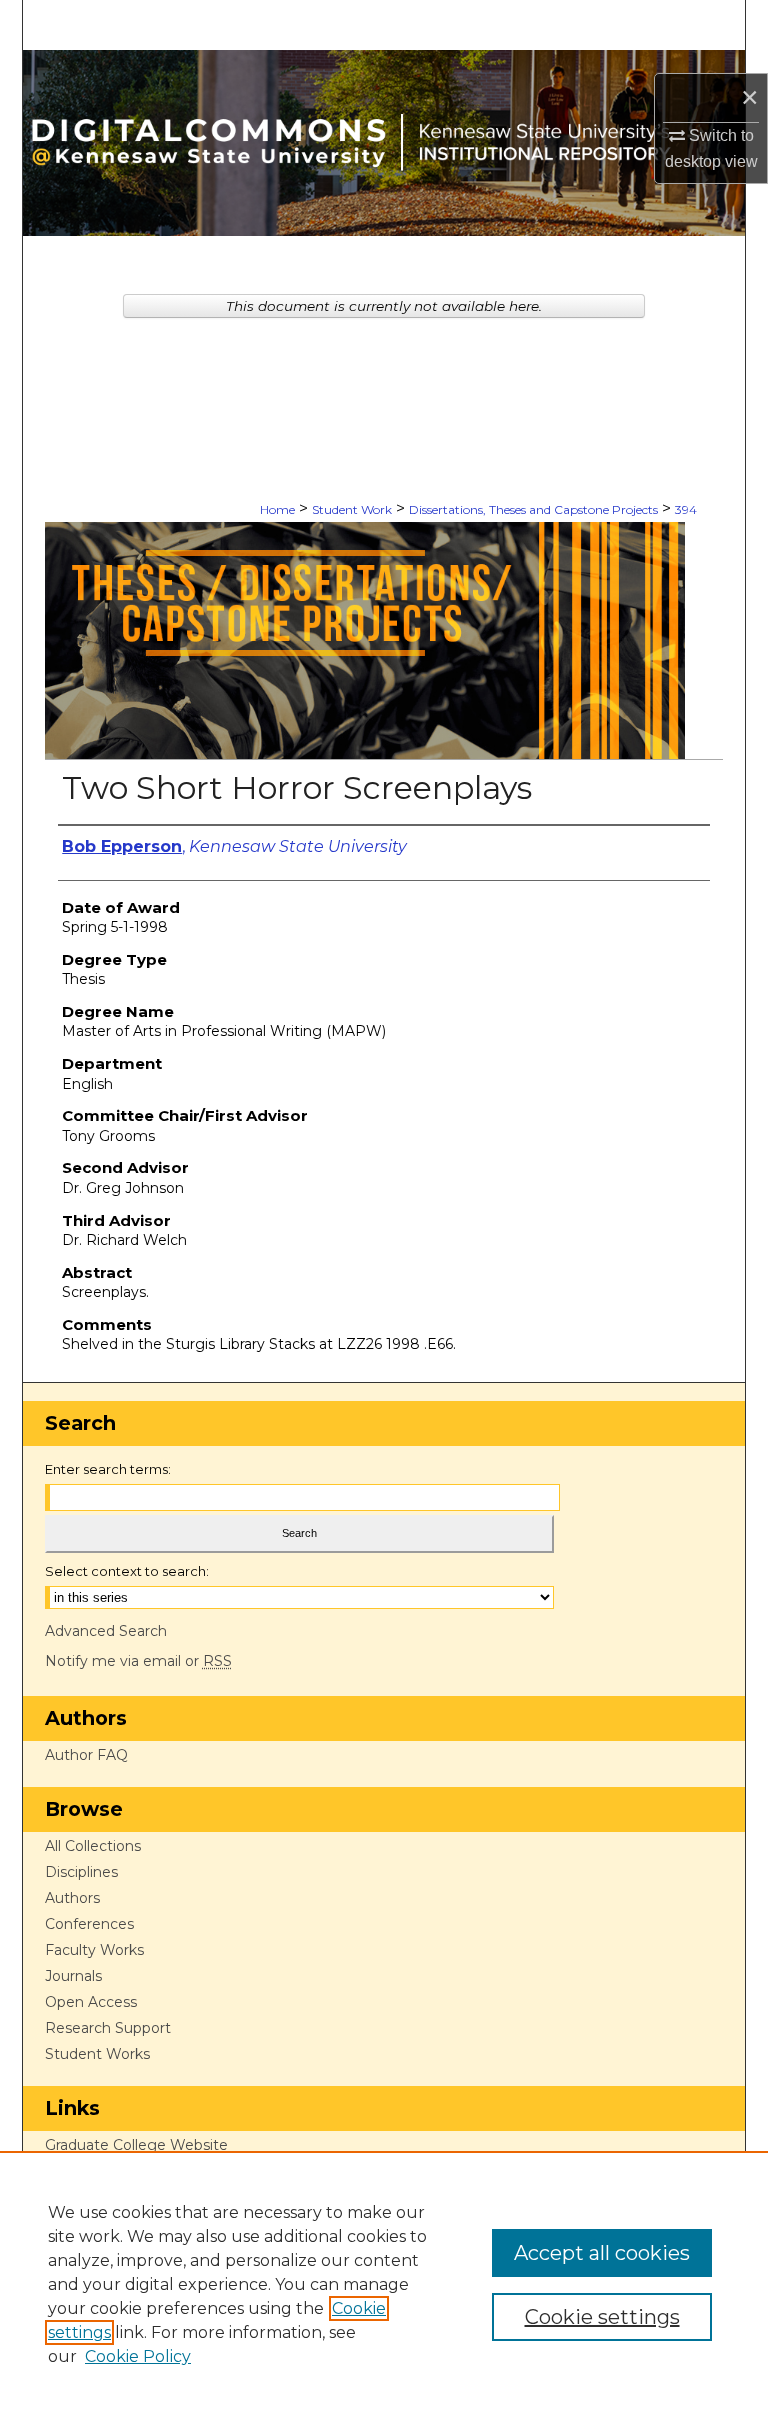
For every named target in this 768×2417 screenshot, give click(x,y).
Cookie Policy (138, 2356)
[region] (384, 2284)
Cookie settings (602, 2317)
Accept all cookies (602, 2253)
